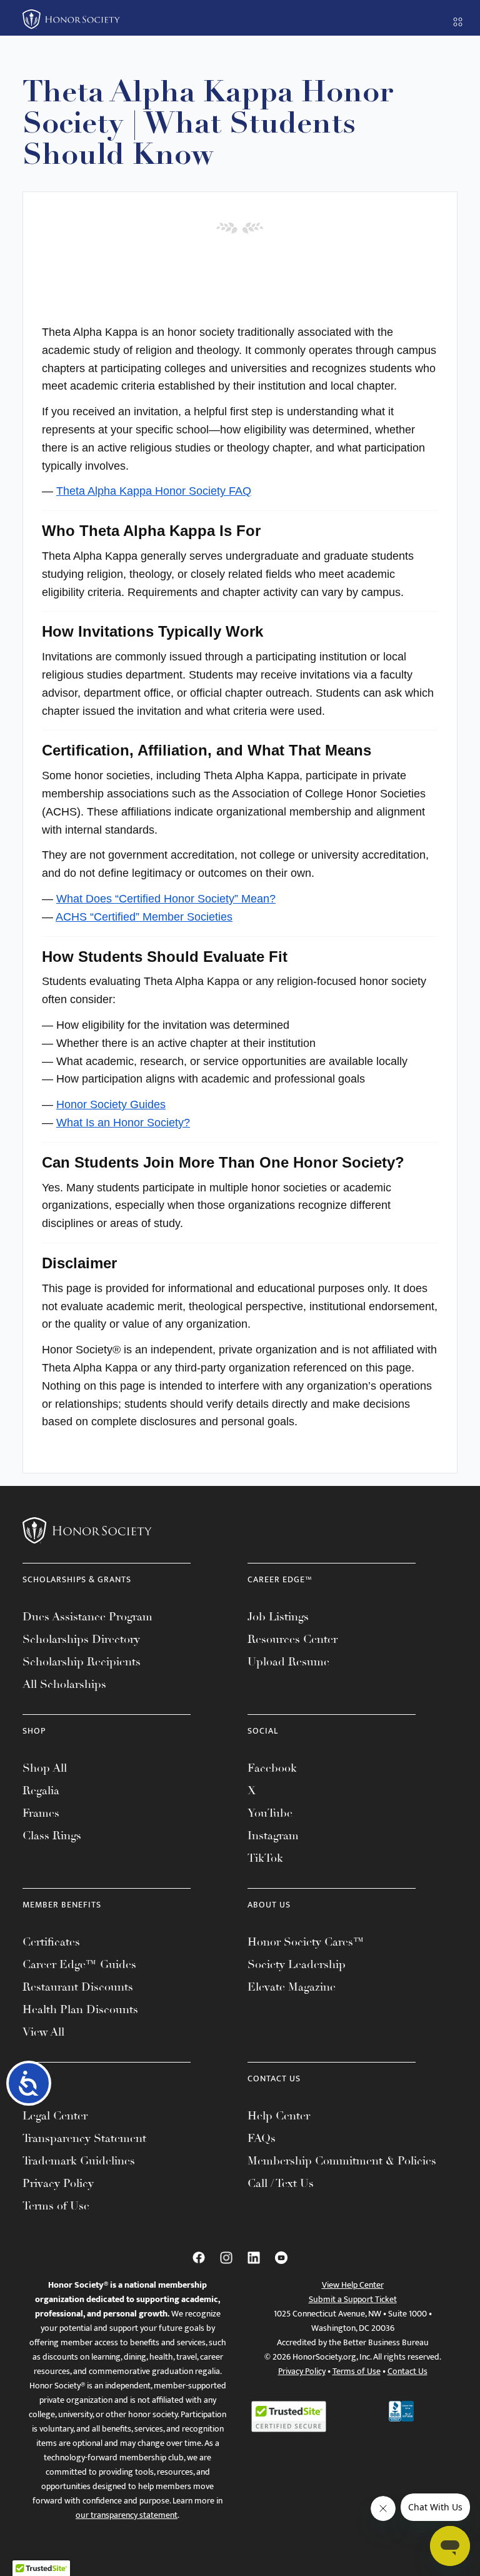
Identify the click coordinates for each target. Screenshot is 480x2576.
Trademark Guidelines (79, 2161)
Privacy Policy (58, 2183)
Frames (41, 1813)
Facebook (272, 1768)
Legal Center (55, 2116)
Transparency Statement (84, 2138)
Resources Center (292, 1639)
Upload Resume (288, 1662)
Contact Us (407, 2371)
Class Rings (52, 1836)
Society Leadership (297, 1964)
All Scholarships (64, 1684)
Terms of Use (56, 2206)
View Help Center (353, 2285)
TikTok (265, 1858)
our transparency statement (127, 2515)
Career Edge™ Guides (79, 1964)
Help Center (279, 2116)
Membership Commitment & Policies (342, 2161)
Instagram (273, 1836)
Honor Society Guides (111, 1104)
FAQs (262, 2138)
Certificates (51, 1942)
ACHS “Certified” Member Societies (144, 917)
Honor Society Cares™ (306, 1942)
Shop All (45, 1768)
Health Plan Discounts (80, 2009)
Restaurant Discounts (78, 1987)
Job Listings (278, 1617)
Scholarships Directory (81, 1639)
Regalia (41, 1791)
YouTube (270, 1813)
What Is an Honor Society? (123, 1123)
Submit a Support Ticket (353, 2299)
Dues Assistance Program (87, 1617)
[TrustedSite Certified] (289, 2417)
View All (43, 2032)
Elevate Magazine (292, 1987)
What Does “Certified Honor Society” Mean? (166, 899)
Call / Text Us (281, 2183)
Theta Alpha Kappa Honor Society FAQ (154, 491)
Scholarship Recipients (82, 1662)
